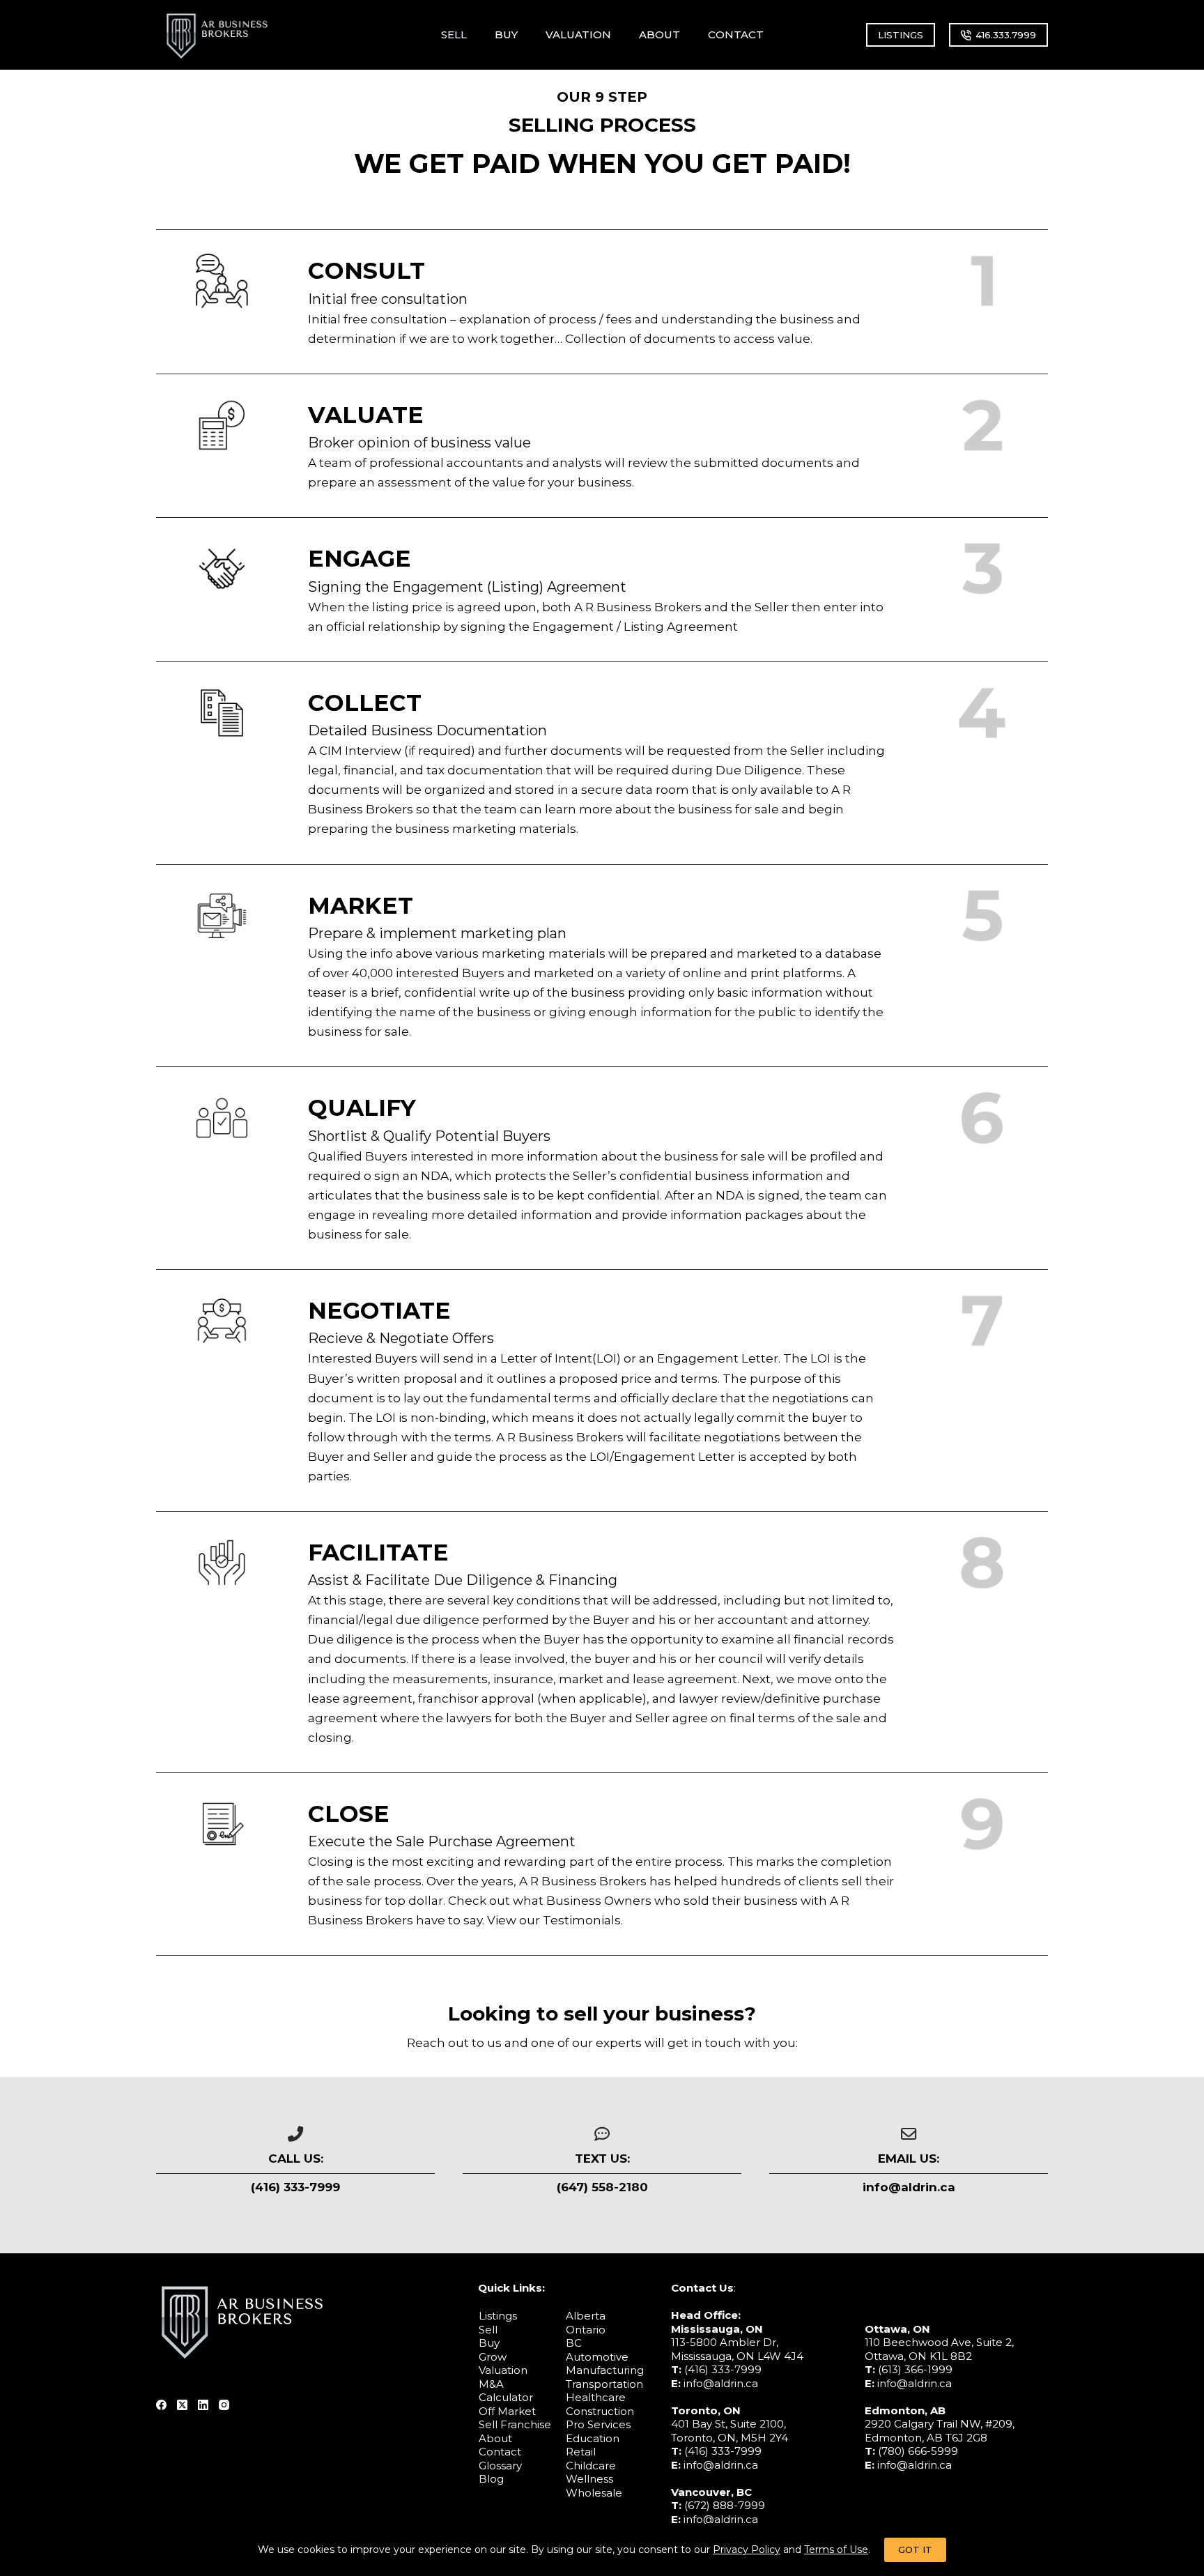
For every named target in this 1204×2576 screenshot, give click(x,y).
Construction (600, 2410)
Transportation (604, 2383)
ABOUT (659, 34)
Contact (500, 2452)
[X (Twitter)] (182, 2404)
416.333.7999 (1006, 35)
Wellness (589, 2479)
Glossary (500, 2465)
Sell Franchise (515, 2424)
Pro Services (598, 2424)
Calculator (506, 2397)
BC (574, 2343)
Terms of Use (836, 2550)
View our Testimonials (554, 1920)
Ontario (586, 2329)
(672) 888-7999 (725, 2505)
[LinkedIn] (203, 2404)
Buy (489, 2343)
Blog (491, 2479)
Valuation (503, 2370)
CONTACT (736, 34)
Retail (581, 2452)
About (495, 2438)
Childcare (591, 2465)
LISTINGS (901, 35)
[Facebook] (161, 2404)
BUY (506, 34)
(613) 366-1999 (915, 2369)
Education (593, 2438)
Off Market (507, 2410)
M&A (491, 2383)
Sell (488, 2329)
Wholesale (594, 2492)
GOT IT (915, 2550)
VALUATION (578, 34)
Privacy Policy (747, 2550)
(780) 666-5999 (918, 2451)
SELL (454, 34)
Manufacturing (605, 2370)
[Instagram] (224, 2404)
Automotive (597, 2356)
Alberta (586, 2316)
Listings (498, 2316)
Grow (493, 2356)
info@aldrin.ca (721, 2383)
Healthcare (596, 2397)
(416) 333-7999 (723, 2369)
